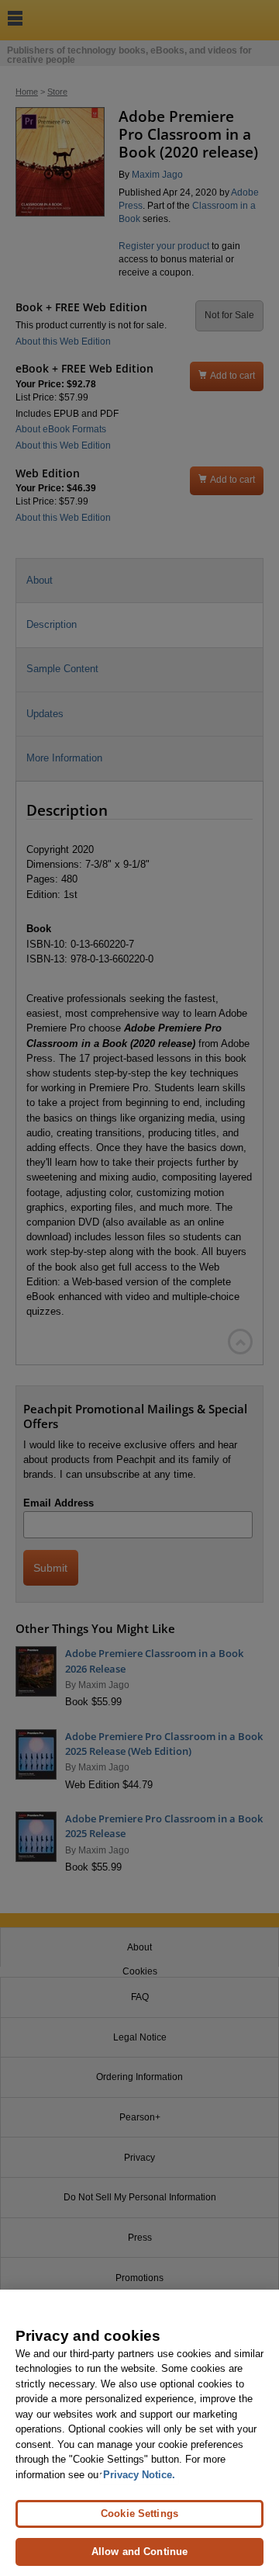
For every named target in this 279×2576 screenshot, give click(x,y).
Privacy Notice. (139, 2475)
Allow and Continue (139, 2552)
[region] (139, 2433)
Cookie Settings (139, 2514)
